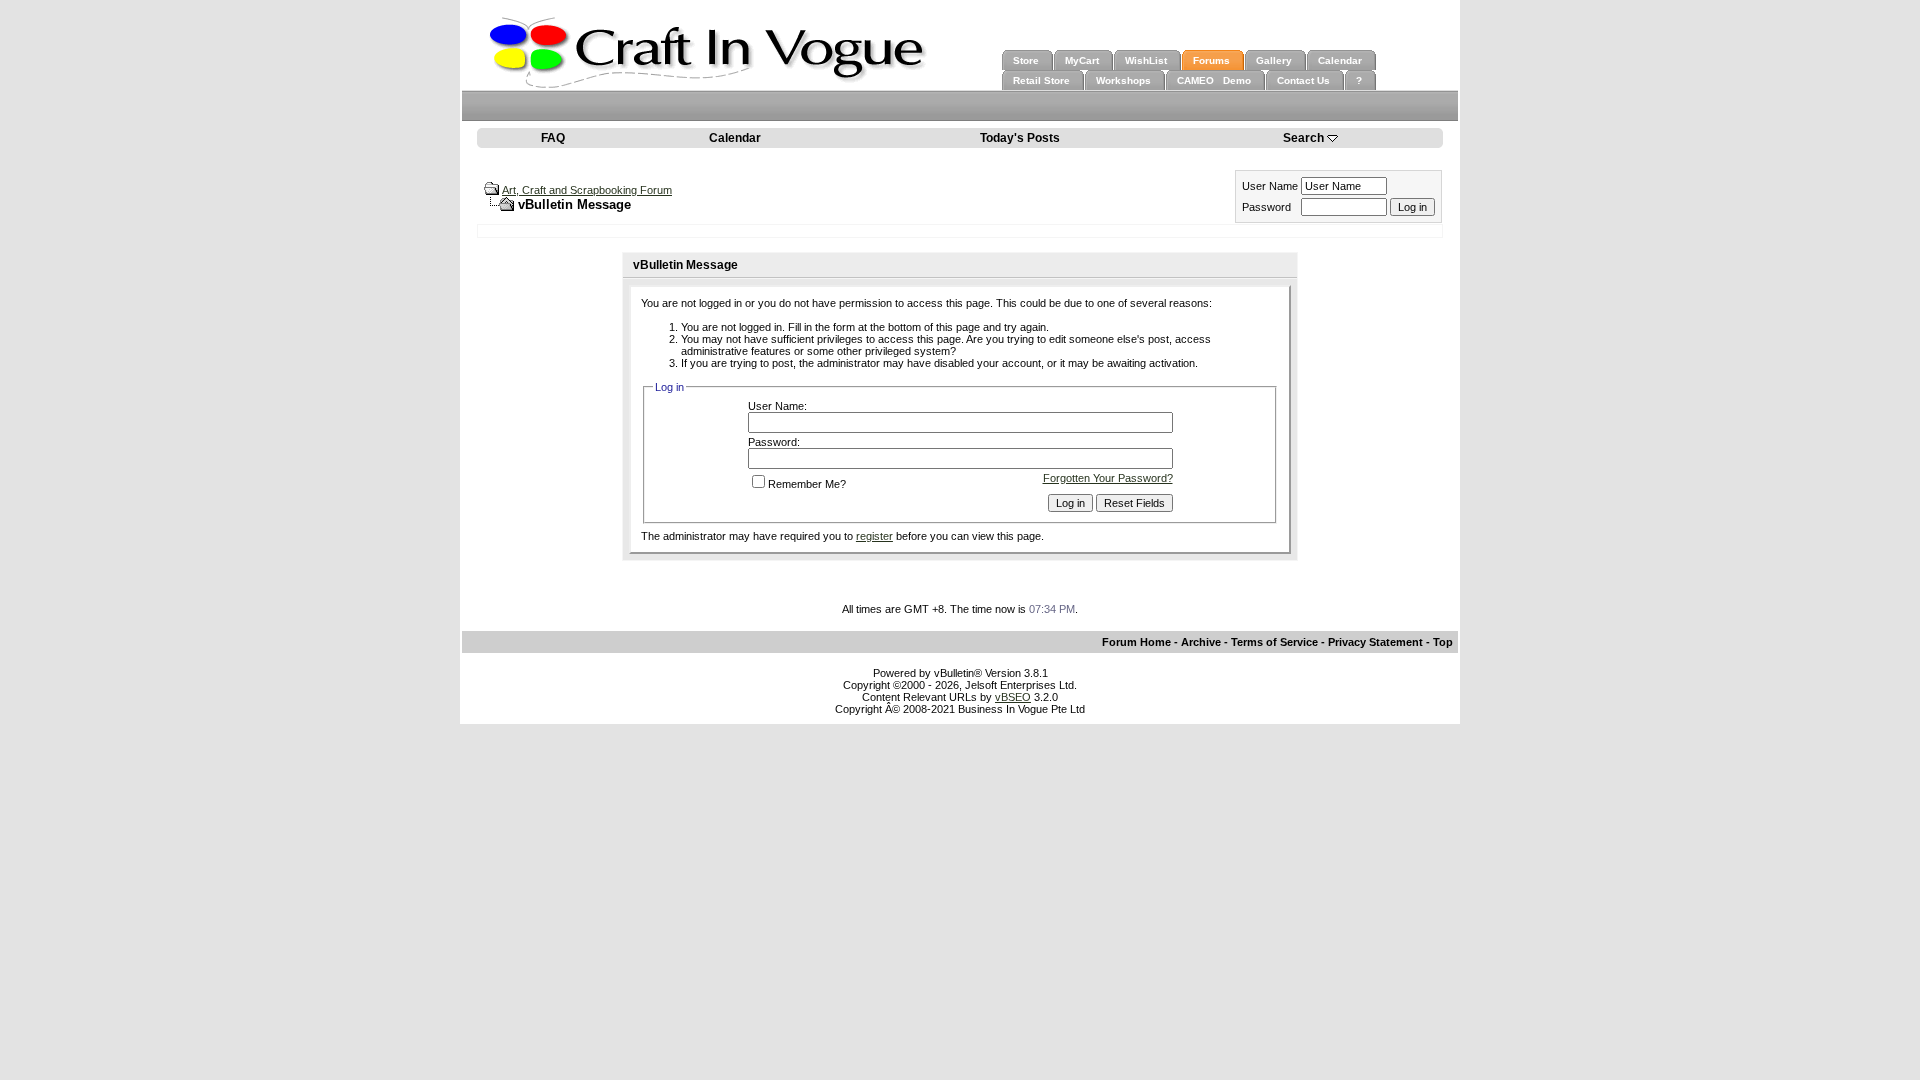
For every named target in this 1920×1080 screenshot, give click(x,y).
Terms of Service (1274, 642)
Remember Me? (807, 484)
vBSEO (1013, 697)
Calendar (735, 138)
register (874, 536)
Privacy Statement (1375, 642)
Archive (1201, 642)
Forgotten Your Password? (1108, 478)
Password (1266, 207)
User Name (1270, 186)
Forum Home (1136, 642)
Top (1443, 642)
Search (1303, 138)
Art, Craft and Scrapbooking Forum (587, 190)
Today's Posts (1020, 138)
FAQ (553, 138)
